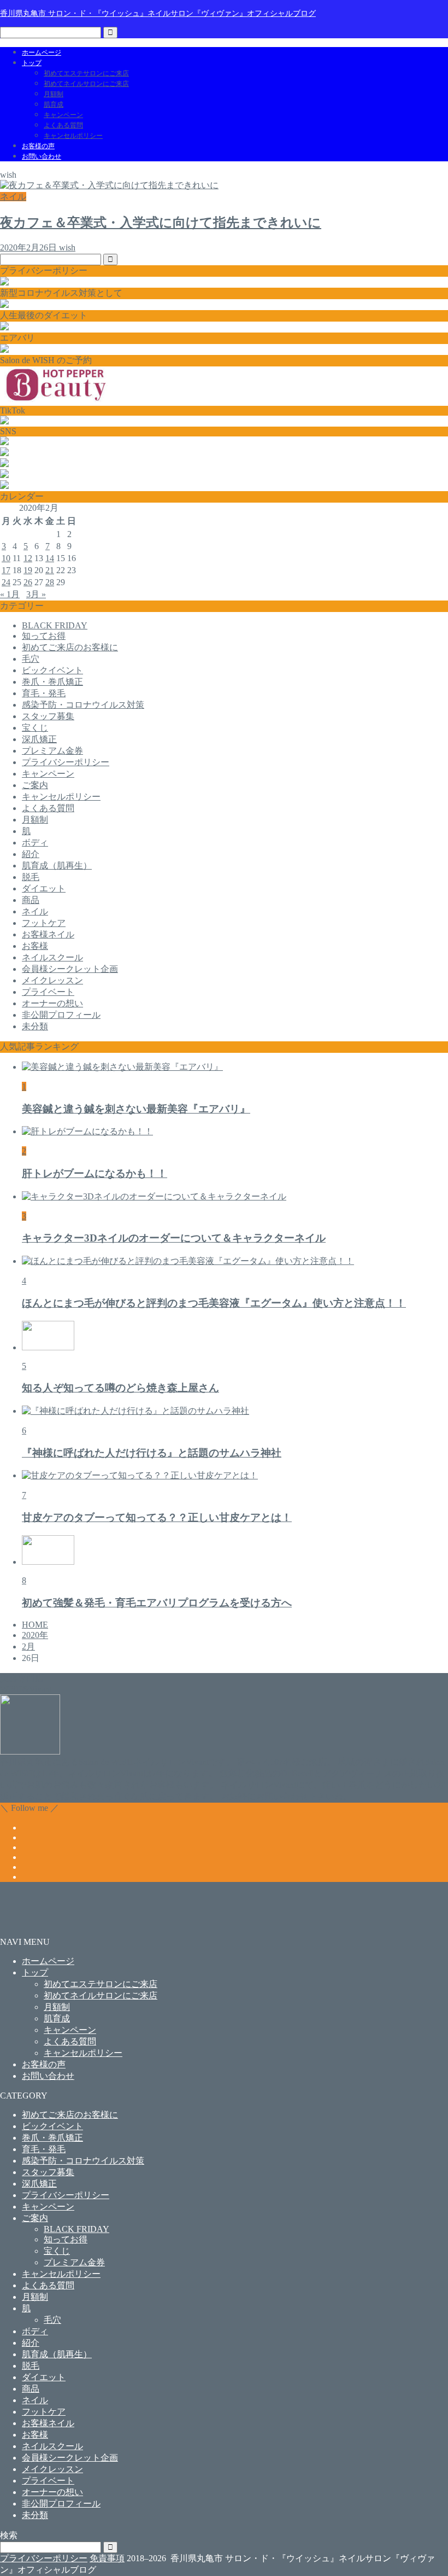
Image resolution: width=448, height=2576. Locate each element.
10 (6, 558)
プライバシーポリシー (66, 762)
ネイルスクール (52, 957)
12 (28, 558)
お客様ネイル (48, 934)
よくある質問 (63, 125)
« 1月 (10, 594)
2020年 (35, 1635)
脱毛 (31, 877)
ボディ (35, 843)
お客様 (35, 946)
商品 (31, 900)
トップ (32, 63)
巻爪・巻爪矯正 (52, 682)
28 (50, 582)
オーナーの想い (52, 1003)
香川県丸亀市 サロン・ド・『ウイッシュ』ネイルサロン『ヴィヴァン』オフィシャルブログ (158, 13)
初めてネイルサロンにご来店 (86, 84)
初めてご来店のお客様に (70, 647)
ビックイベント (52, 670)
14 (50, 558)
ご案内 (35, 785)
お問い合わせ (42, 156)
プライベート (48, 992)
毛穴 (31, 659)
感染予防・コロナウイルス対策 (83, 705)
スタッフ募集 (48, 716)
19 (28, 570)
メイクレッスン (52, 980)
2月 (28, 1647)
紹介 (31, 854)
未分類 (35, 1026)
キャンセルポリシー (73, 136)
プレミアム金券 (52, 751)
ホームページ (42, 53)
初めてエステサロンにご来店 (86, 73)
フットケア (44, 923)
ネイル (35, 911)
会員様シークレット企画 (70, 969)
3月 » (36, 594)
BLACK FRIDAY (55, 625)
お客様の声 (38, 146)
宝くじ (35, 728)
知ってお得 (44, 636)
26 (28, 582)
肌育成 (54, 104)
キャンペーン (63, 115)
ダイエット (44, 888)
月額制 (54, 94)
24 (6, 582)
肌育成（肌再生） (57, 866)
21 (50, 570)
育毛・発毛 (44, 693)
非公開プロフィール (61, 1015)
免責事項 (107, 2558)
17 (6, 570)
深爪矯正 (39, 739)
